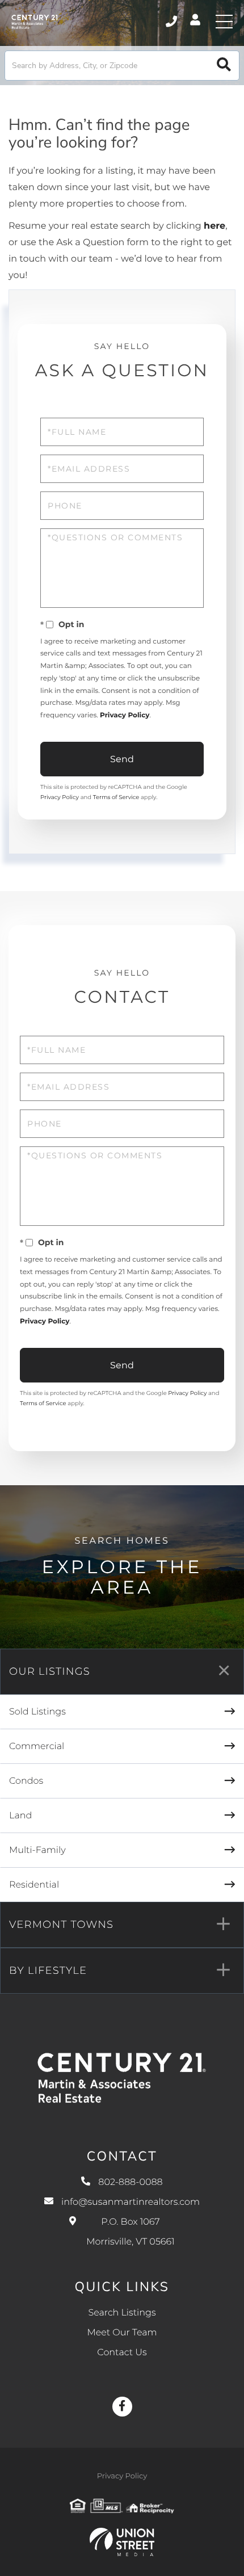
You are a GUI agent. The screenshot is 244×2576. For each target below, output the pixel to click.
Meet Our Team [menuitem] (122, 2333)
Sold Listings (37, 1712)
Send (122, 759)
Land (20, 1816)
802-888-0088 (172, 22)
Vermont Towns (61, 1924)
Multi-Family (37, 1850)
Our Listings (50, 1671)
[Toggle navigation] (224, 22)
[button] (224, 66)
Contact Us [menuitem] (122, 2353)
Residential (34, 1885)
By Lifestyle (48, 1970)
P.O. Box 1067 (130, 2232)
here (214, 226)
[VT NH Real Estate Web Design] (122, 2542)
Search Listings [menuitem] (122, 2313)
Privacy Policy (125, 715)
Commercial (37, 1747)
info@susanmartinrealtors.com (131, 2202)
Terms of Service (116, 797)
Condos (26, 1781)
